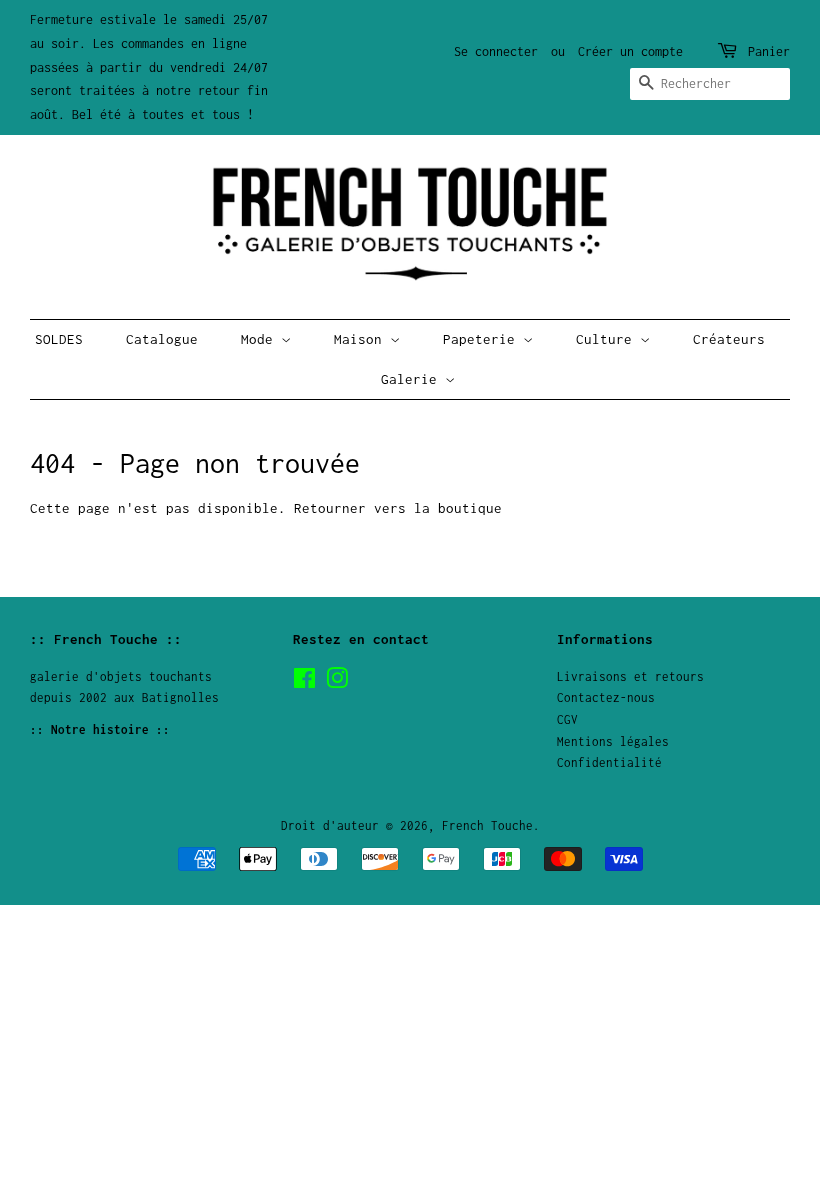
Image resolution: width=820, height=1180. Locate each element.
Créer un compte (630, 51)
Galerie (413, 379)
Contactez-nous (606, 697)
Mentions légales (613, 741)
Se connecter (496, 51)
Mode (261, 339)
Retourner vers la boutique (398, 508)
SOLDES (59, 339)
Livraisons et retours (630, 676)
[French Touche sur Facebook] (304, 682)
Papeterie (483, 339)
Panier (769, 51)
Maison (362, 339)
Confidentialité (609, 762)
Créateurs (729, 339)
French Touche (487, 825)
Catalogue (162, 339)
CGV (567, 719)
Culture (608, 339)
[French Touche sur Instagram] (337, 682)
